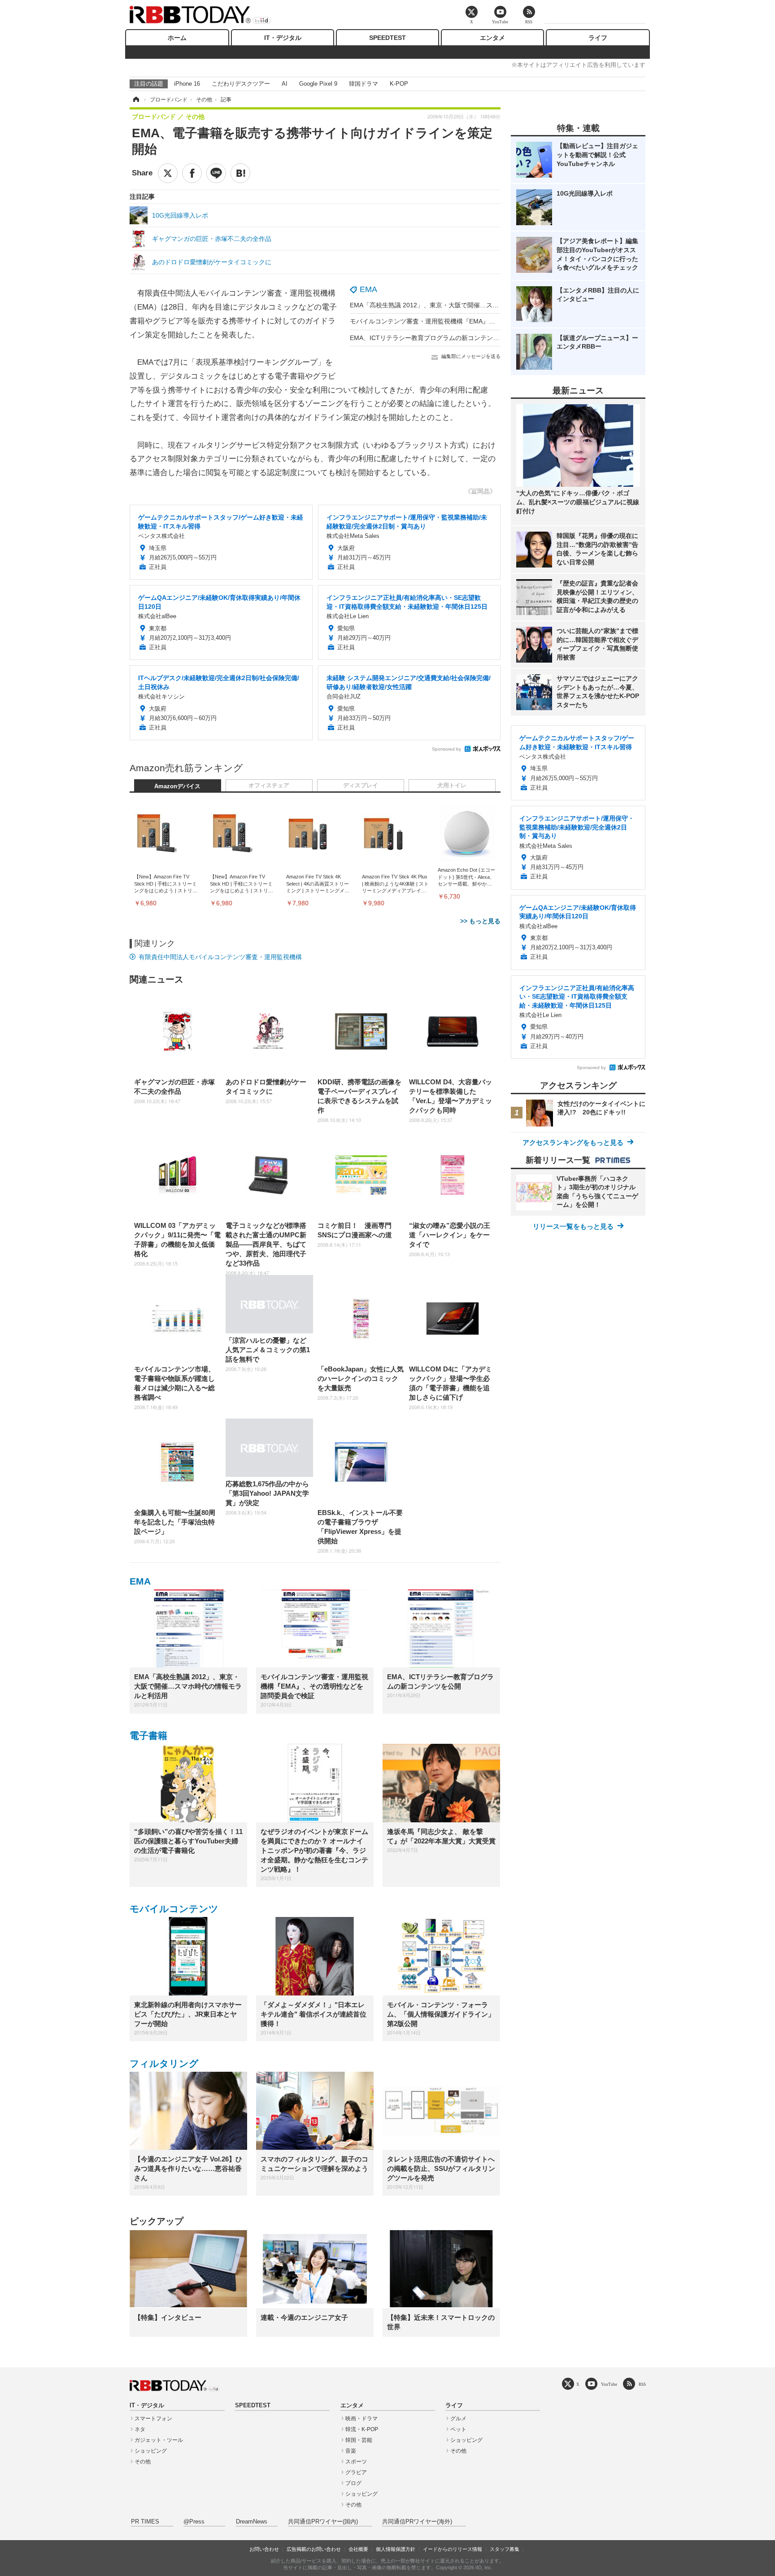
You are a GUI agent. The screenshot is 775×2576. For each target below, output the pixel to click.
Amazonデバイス (177, 786)
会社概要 (358, 2549)
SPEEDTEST (387, 38)
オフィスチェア (269, 786)
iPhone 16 (187, 84)
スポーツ (356, 2462)
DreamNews (252, 2522)
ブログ (353, 2483)
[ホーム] (135, 100)
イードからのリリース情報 (453, 2549)
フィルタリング (164, 2063)
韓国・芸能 (359, 2440)
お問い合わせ (264, 2549)
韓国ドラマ (364, 84)
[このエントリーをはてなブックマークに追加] (240, 173)
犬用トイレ (452, 786)
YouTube (609, 2384)
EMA (368, 289)
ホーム (177, 38)
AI (285, 84)
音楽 (351, 2451)
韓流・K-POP (362, 2429)
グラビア (356, 2472)
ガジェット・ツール (159, 2440)
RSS (642, 2384)
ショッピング (151, 2451)
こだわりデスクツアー (241, 84)
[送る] (216, 173)
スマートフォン (153, 2419)
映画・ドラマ (361, 2419)
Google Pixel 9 (318, 84)
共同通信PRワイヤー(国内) (323, 2522)
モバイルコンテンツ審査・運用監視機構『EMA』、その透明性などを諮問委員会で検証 (473, 321)
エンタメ (492, 38)
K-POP (399, 84)
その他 (143, 2462)
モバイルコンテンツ (174, 1909)
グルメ (458, 2419)
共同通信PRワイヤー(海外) (417, 2522)
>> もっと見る (480, 921)
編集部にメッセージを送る (471, 356)
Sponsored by (446, 749)
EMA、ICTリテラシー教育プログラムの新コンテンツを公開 (434, 338)
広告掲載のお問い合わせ (314, 2549)
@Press (194, 2522)
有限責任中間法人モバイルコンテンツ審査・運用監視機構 (220, 957)
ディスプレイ (361, 786)
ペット (458, 2429)
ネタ (140, 2429)
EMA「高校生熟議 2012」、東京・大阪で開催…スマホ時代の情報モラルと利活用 (465, 305)
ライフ (598, 38)
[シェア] (192, 173)
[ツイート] (168, 173)
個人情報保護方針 (396, 2549)
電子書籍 (148, 1736)
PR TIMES (145, 2522)
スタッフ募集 (505, 2549)
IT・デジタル (283, 38)
